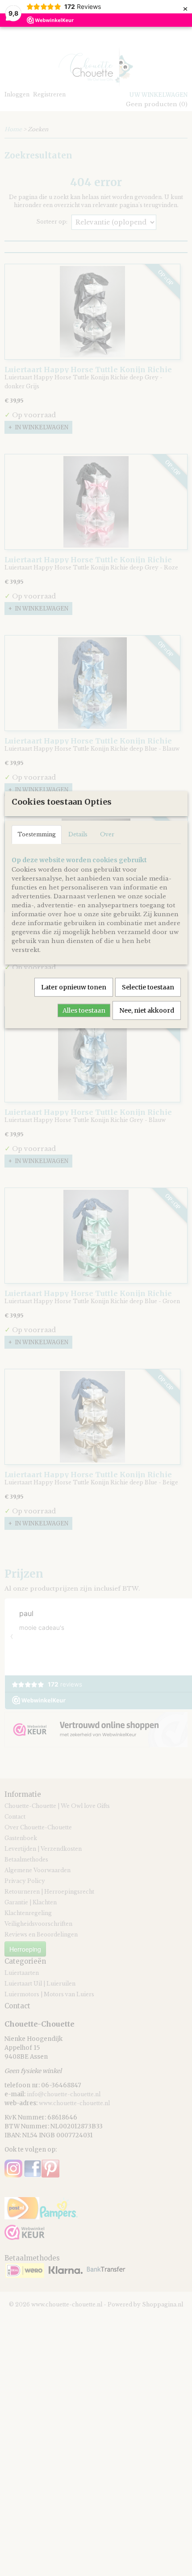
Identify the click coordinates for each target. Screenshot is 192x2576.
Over (107, 834)
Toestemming (37, 834)
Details (78, 834)
